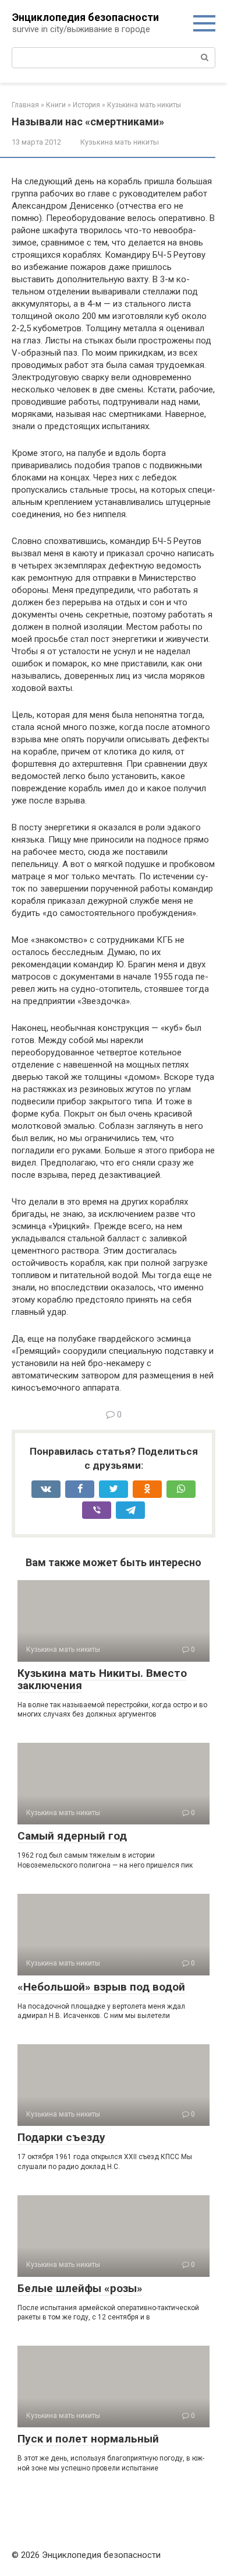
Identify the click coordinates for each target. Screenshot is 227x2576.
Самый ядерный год (72, 1836)
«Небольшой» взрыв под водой (101, 1987)
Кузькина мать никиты (120, 142)
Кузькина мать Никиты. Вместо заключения (102, 1679)
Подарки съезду (61, 2137)
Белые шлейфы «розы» (80, 2288)
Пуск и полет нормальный (88, 2439)
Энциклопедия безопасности (86, 17)
